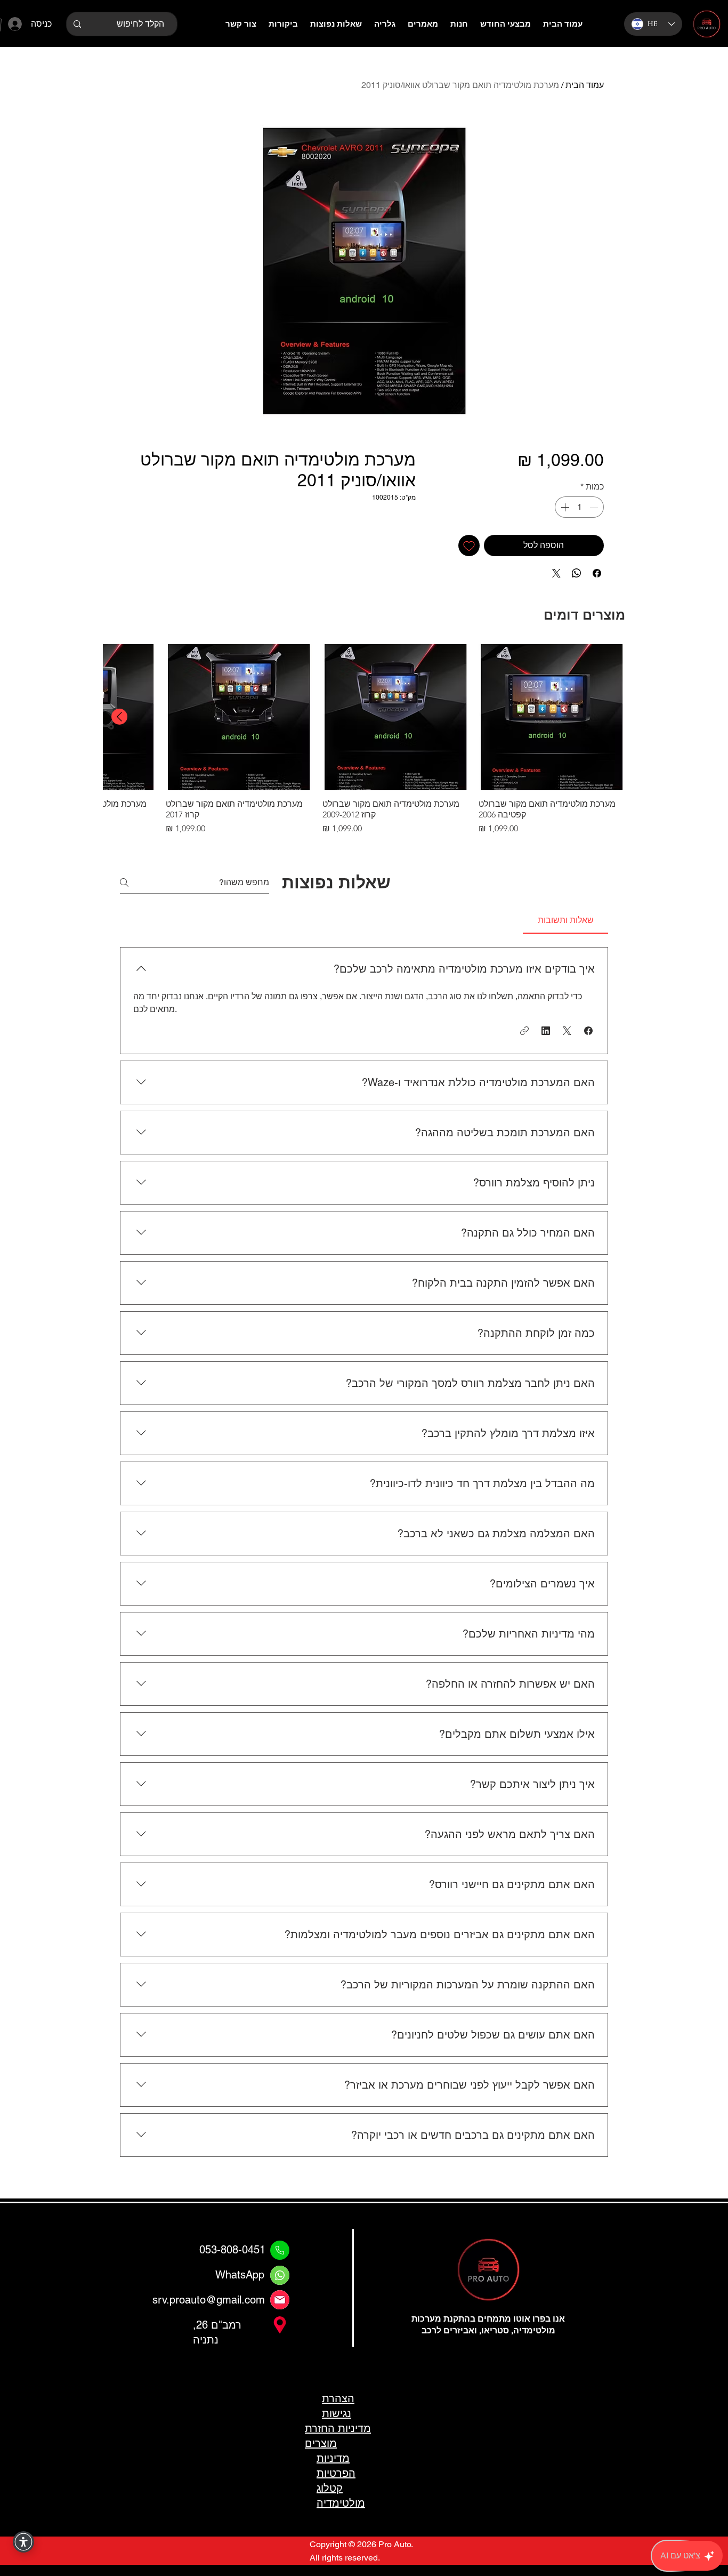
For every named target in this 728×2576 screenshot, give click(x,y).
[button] (588, 1031)
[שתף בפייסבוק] (597, 573)
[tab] (565, 920)
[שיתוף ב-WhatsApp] (577, 573)
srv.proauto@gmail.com (209, 2300)
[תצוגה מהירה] (552, 717)
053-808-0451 (232, 2250)
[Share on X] (556, 573)
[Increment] (564, 507)
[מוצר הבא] (119, 717)
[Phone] (280, 2250)
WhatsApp (240, 2275)
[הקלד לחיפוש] (77, 24)
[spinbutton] (579, 507)
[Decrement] (595, 507)
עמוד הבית (585, 85)
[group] (364, 740)
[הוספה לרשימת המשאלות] (469, 545)
